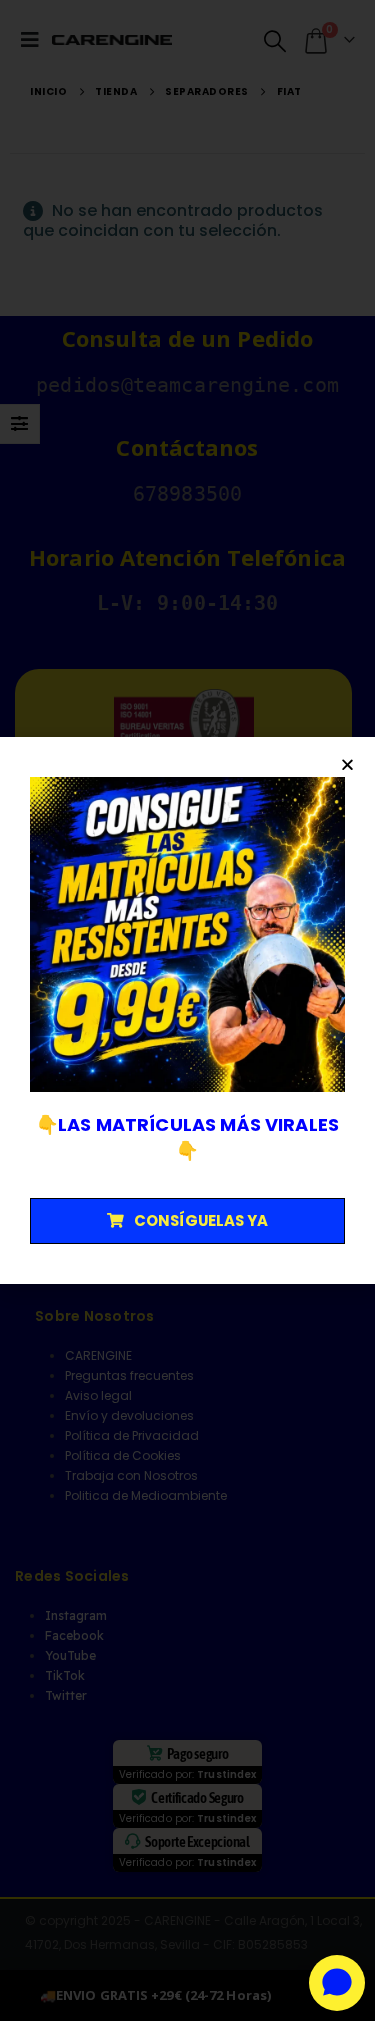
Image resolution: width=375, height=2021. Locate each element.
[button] (347, 764)
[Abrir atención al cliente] (337, 1983)
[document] (187, 1010)
